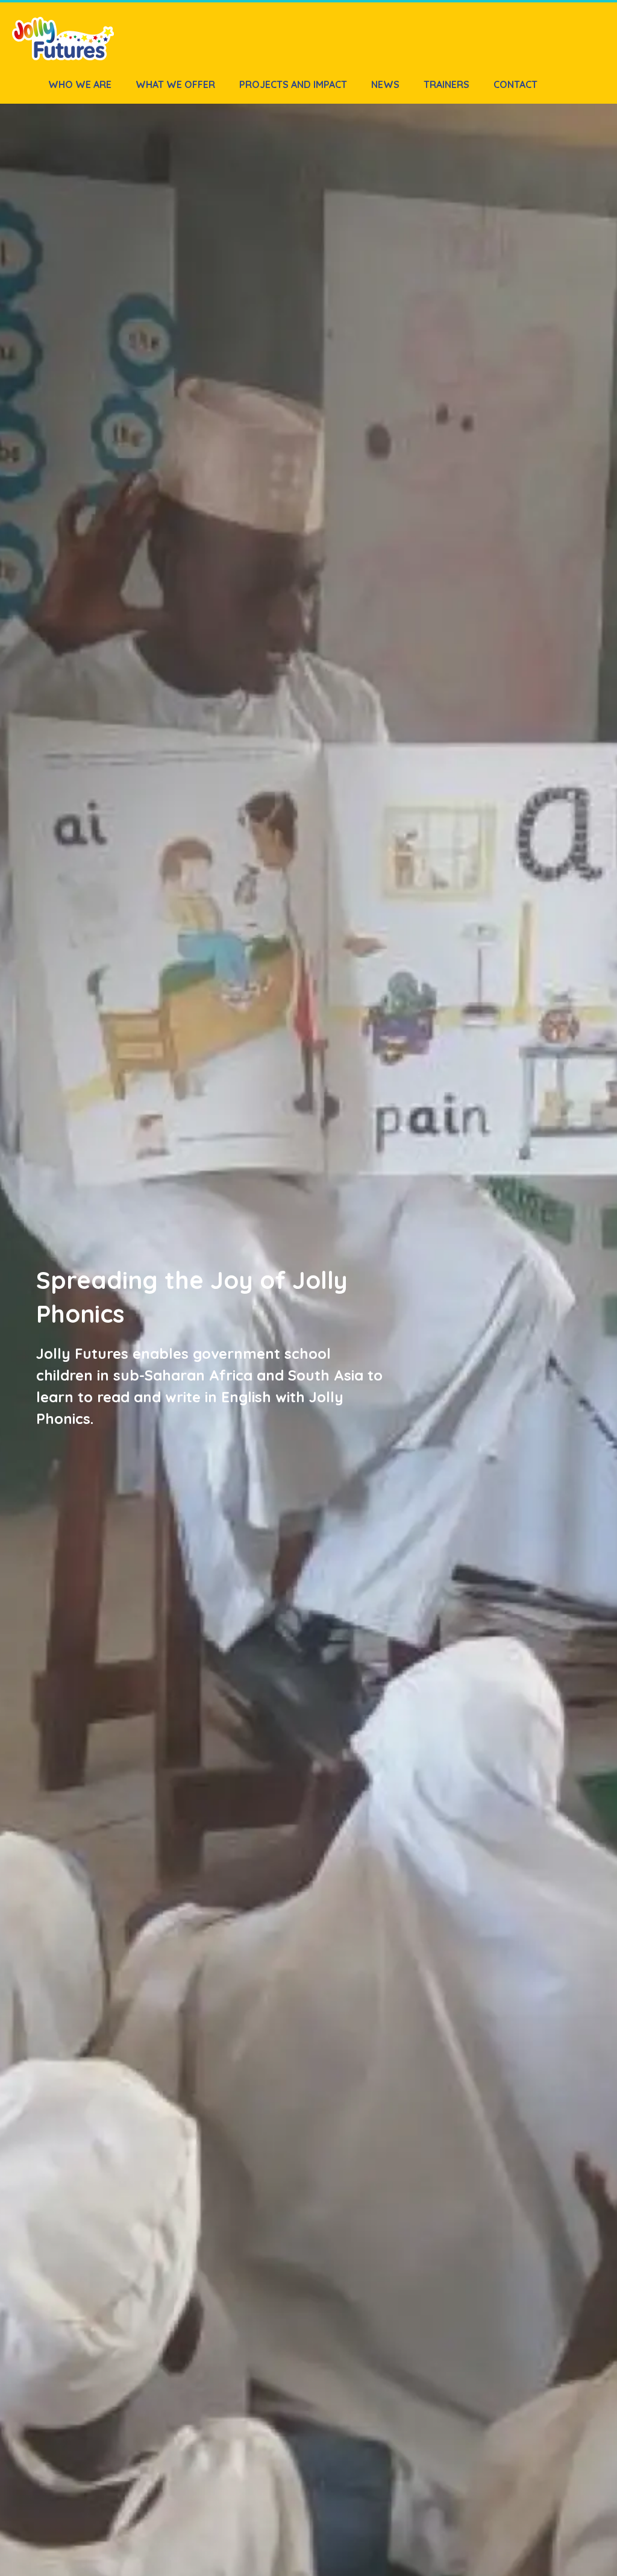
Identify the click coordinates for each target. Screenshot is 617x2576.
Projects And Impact (293, 84)
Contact (515, 84)
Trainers (446, 84)
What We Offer (175, 84)
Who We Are (80, 84)
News (385, 84)
